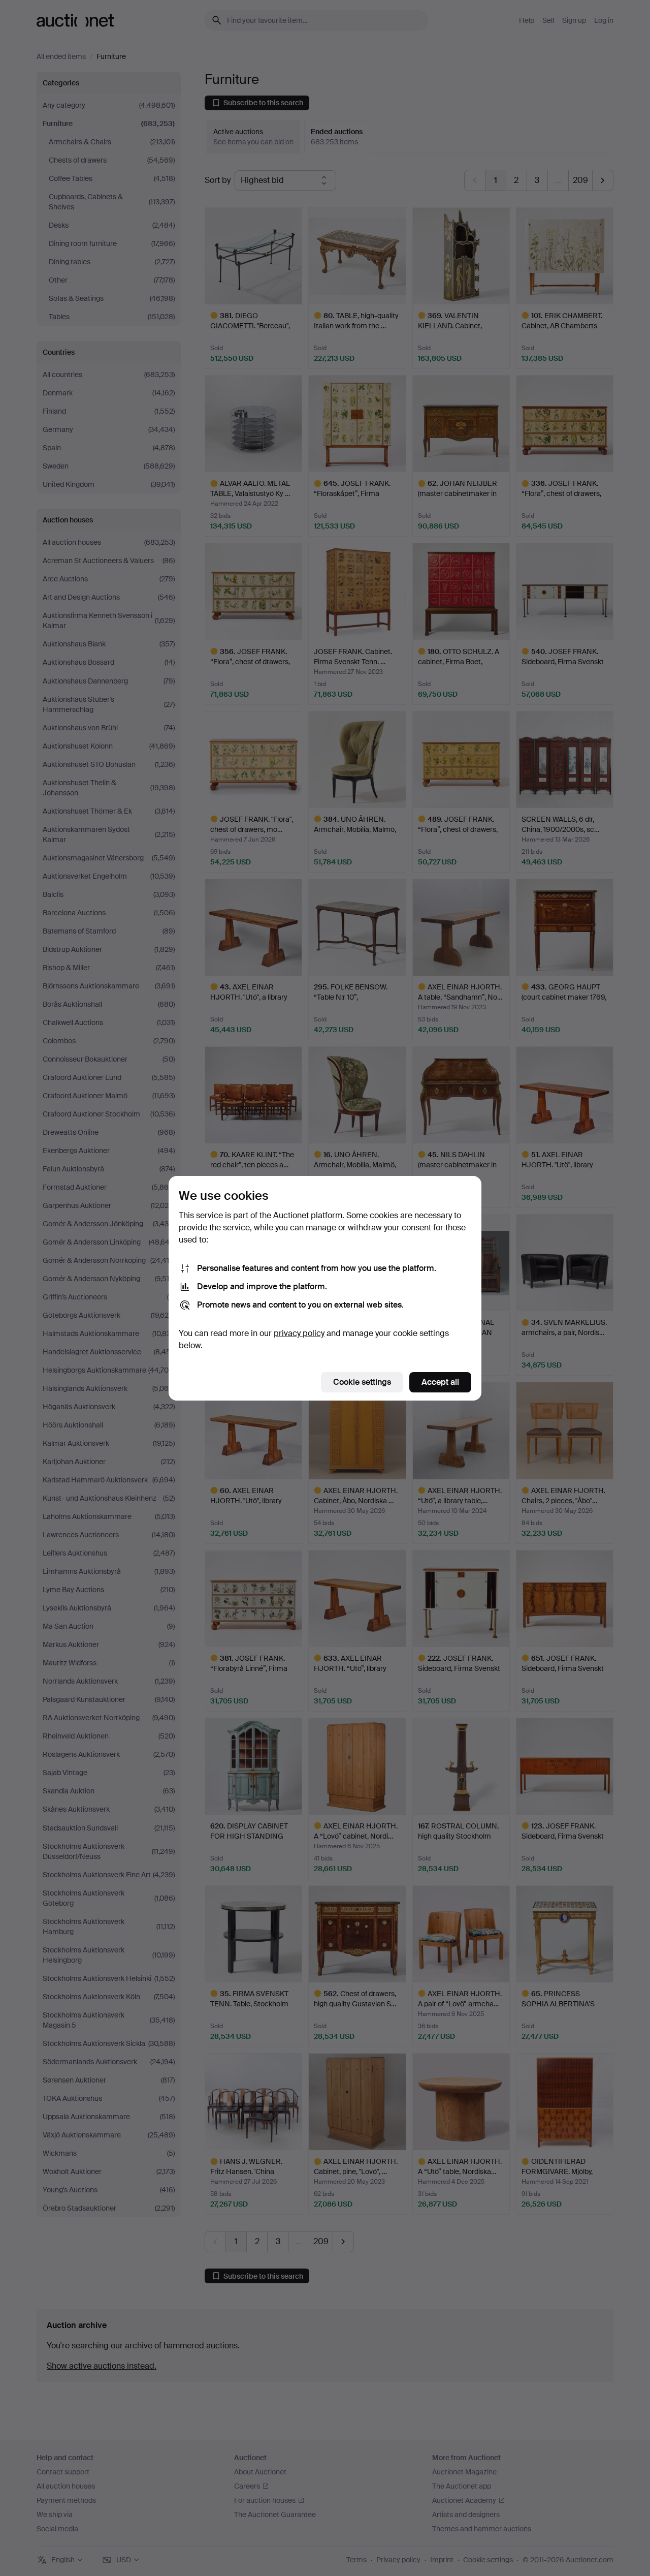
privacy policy (299, 1333)
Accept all (440, 1382)
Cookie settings (362, 1382)
